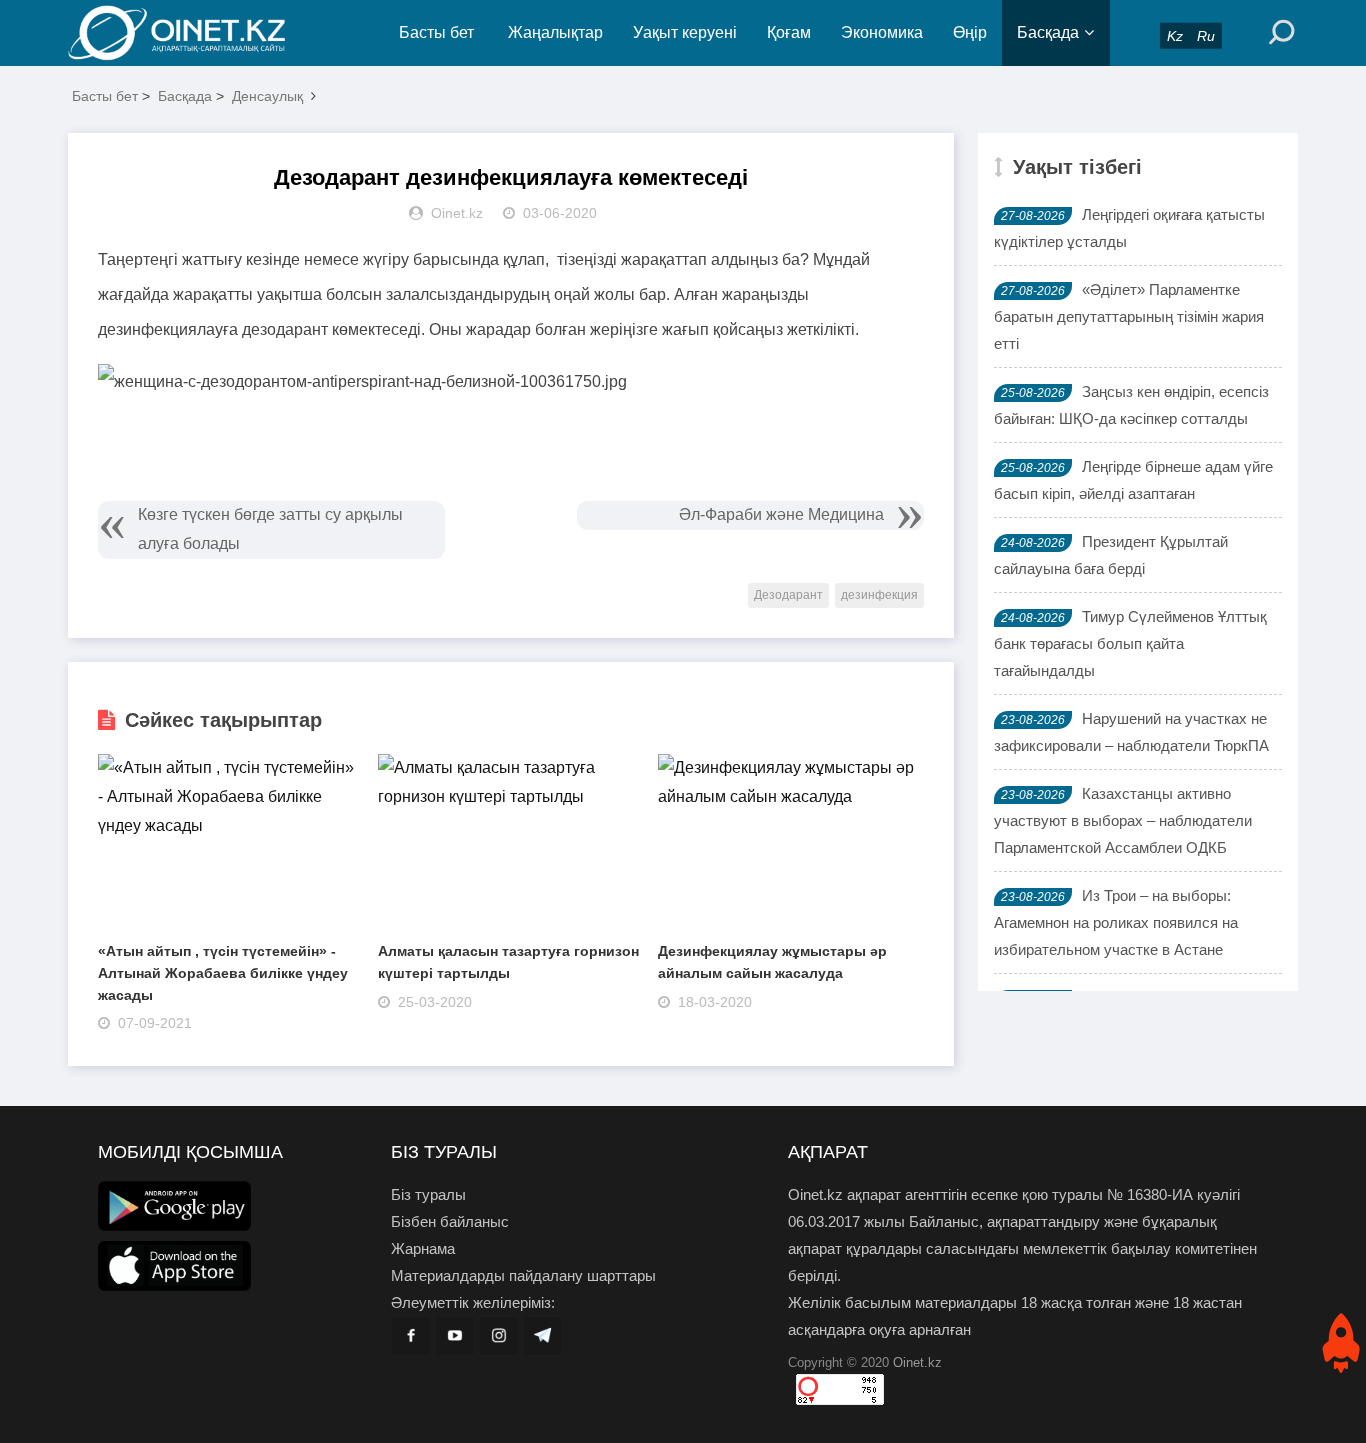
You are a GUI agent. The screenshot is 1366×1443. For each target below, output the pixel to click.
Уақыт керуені (685, 32)
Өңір (970, 32)
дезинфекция (879, 595)
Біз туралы (428, 1194)
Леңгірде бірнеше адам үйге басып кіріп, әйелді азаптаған (1133, 480)
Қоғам (789, 32)
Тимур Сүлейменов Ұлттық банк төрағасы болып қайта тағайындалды (1130, 643)
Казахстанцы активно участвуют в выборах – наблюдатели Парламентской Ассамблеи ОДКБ (1123, 820)
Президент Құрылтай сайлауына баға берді (1111, 555)
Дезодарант (788, 595)
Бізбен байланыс (450, 1221)
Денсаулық (267, 96)
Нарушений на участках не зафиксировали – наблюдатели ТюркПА (1131, 732)
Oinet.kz (917, 1362)
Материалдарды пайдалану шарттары (523, 1275)
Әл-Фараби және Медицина (781, 514)
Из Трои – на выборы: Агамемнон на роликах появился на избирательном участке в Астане (1116, 922)
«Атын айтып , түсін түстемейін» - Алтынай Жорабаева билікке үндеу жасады (223, 972)
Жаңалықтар (555, 32)
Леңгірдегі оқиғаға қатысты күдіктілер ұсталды (1129, 228)
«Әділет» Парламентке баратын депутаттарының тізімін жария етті (1129, 316)
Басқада (1048, 32)
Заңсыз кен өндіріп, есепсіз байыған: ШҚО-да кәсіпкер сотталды (1131, 405)
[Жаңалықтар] (193, 33)
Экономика (882, 32)
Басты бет (436, 32)
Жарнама (423, 1248)
